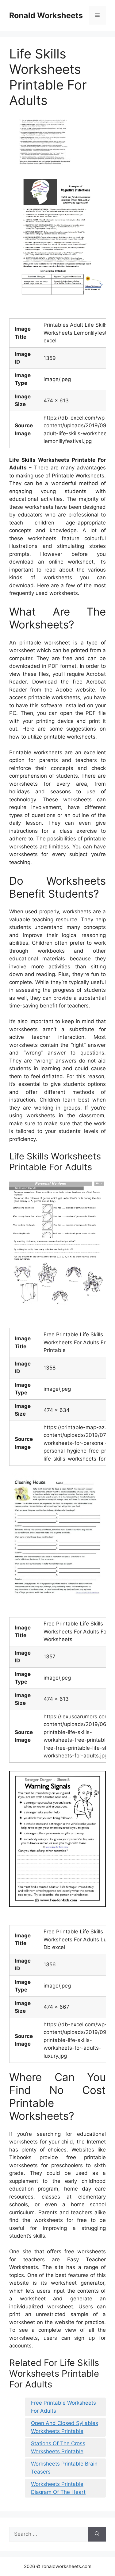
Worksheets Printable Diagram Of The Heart (58, 2488)
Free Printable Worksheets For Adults (63, 2407)
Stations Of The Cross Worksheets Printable (58, 2447)
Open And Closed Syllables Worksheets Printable (65, 2427)
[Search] (97, 2534)
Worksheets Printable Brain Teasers (64, 2468)
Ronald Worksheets (46, 15)
